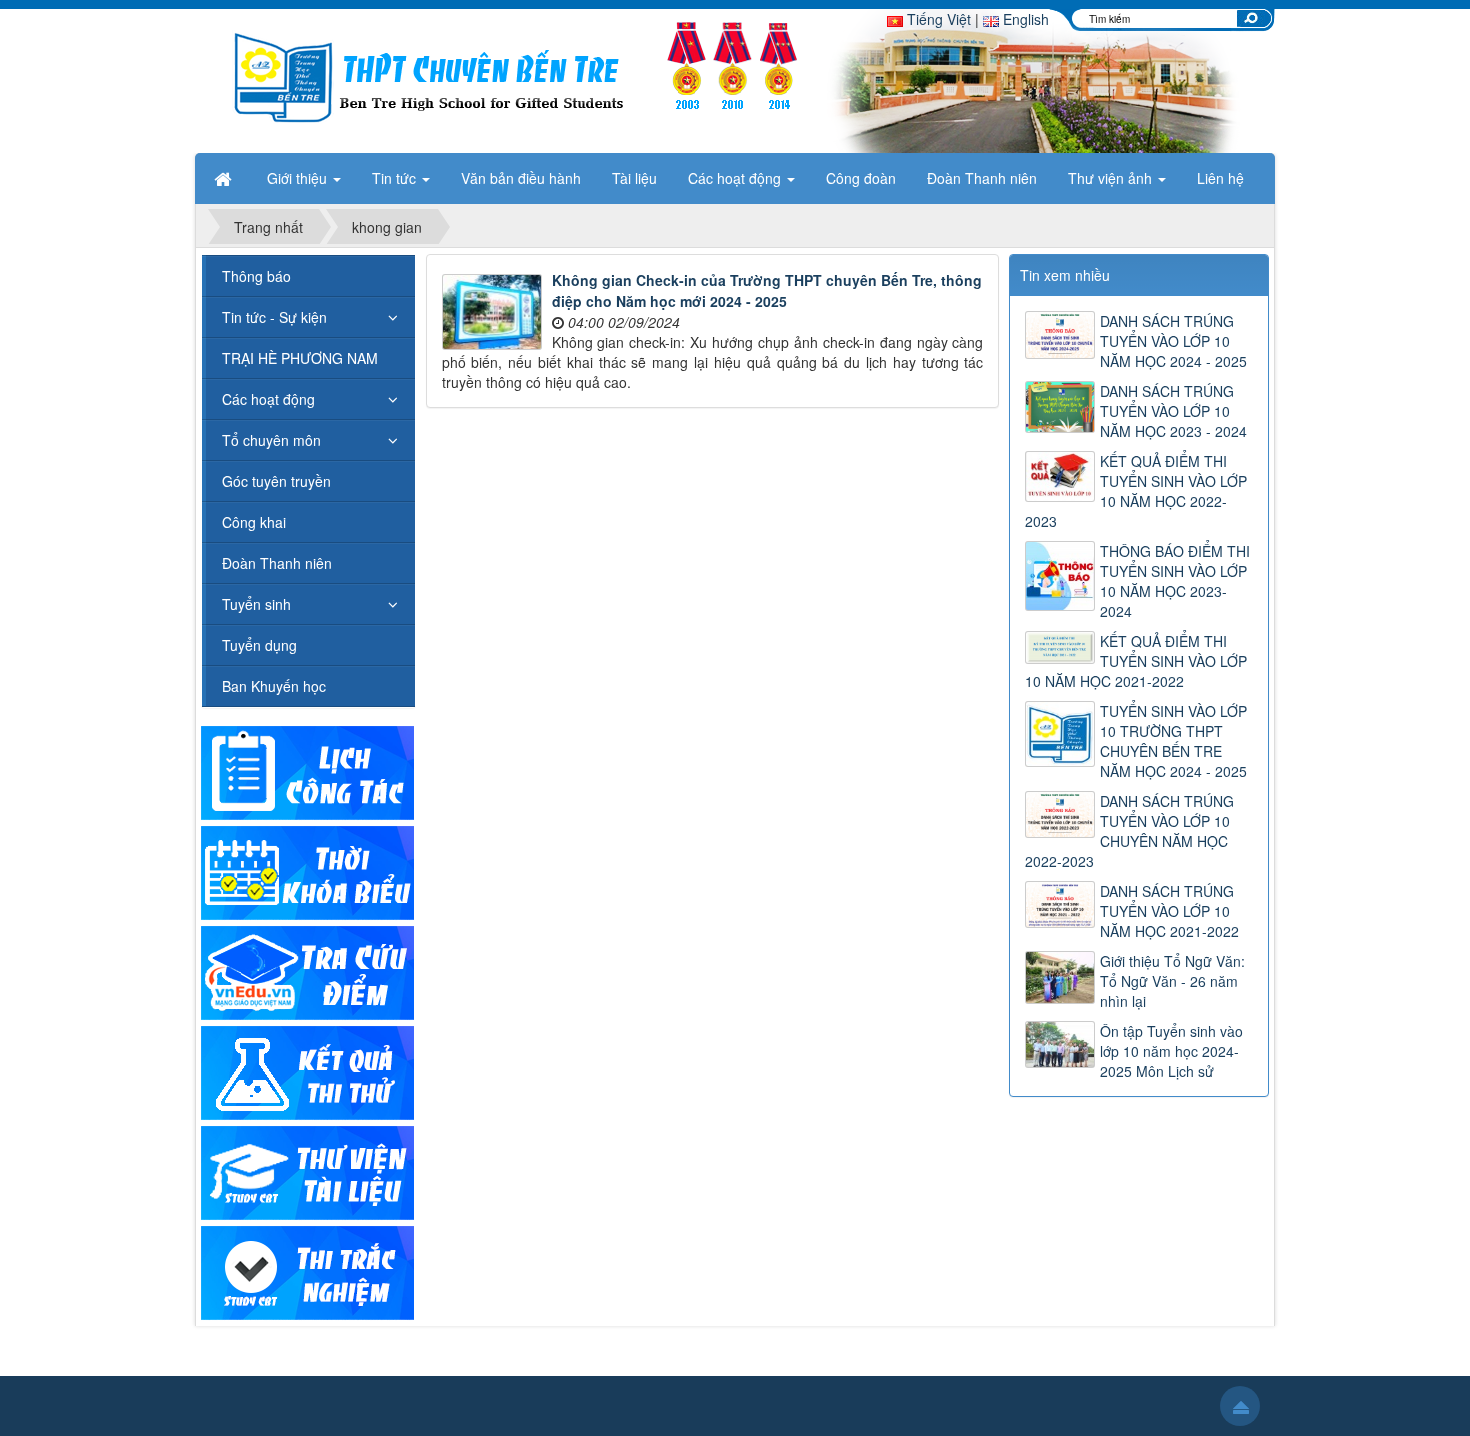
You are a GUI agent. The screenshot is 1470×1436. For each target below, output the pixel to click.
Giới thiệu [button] (299, 178)
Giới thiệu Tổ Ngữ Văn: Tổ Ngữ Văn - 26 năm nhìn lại (1172, 981)
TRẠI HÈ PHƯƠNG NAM (300, 358)
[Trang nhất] (225, 178)
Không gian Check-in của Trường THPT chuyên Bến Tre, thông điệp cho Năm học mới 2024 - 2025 (767, 290)
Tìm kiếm (1251, 18)
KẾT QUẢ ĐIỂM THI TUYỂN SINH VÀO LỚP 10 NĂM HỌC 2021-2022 (1136, 661)
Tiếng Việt (937, 19)
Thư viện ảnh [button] (1112, 178)
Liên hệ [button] (1220, 178)
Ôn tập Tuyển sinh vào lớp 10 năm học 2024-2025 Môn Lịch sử (1171, 1051)
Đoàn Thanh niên (277, 563)
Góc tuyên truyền (276, 481)
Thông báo (256, 276)
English (1024, 19)
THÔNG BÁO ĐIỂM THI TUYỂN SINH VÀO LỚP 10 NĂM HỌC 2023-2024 (1175, 581)
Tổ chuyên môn (271, 440)
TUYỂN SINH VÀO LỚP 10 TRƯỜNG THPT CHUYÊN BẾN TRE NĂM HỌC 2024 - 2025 (1173, 741)
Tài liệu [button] (634, 178)
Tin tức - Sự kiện (274, 317)
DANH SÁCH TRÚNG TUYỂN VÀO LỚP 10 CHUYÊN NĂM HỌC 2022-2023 (1129, 831)
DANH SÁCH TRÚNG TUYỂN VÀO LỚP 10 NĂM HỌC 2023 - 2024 (1173, 411)
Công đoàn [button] (861, 178)
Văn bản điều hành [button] (521, 178)
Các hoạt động (268, 399)
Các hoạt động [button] (736, 178)
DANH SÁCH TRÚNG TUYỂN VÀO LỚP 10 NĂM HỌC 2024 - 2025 (1173, 341)
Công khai (254, 522)
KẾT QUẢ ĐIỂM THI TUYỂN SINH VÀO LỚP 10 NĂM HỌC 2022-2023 (1136, 491)
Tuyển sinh (256, 604)
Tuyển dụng (259, 645)
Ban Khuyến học (274, 686)
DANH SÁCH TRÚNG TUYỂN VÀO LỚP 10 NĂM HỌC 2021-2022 (1169, 911)
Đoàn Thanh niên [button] (982, 178)
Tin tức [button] (396, 178)
